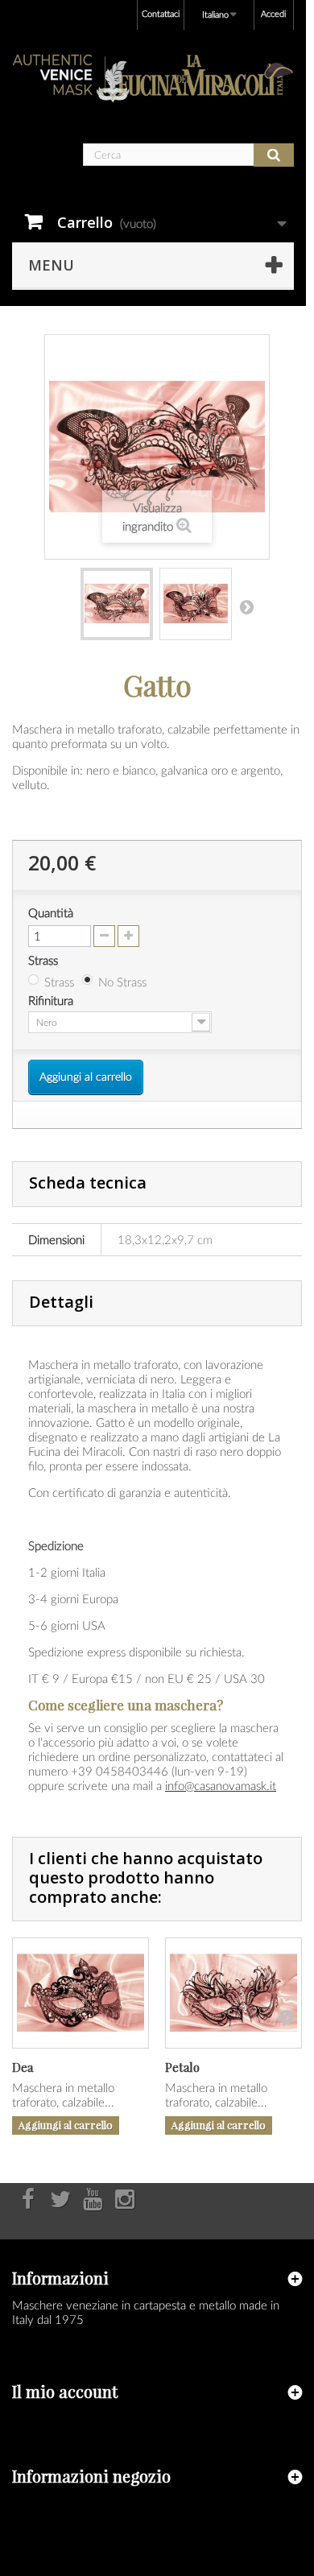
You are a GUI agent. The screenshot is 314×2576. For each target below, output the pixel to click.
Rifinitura (52, 1000)
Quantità (51, 912)
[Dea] (81, 1993)
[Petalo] (233, 1993)
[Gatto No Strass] (117, 604)
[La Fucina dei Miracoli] (153, 79)
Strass (45, 960)
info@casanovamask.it (221, 1785)
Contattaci (161, 13)
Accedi (273, 13)
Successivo (246, 606)
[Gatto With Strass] (196, 604)
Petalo (182, 2067)
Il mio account (65, 2391)
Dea (23, 2067)
